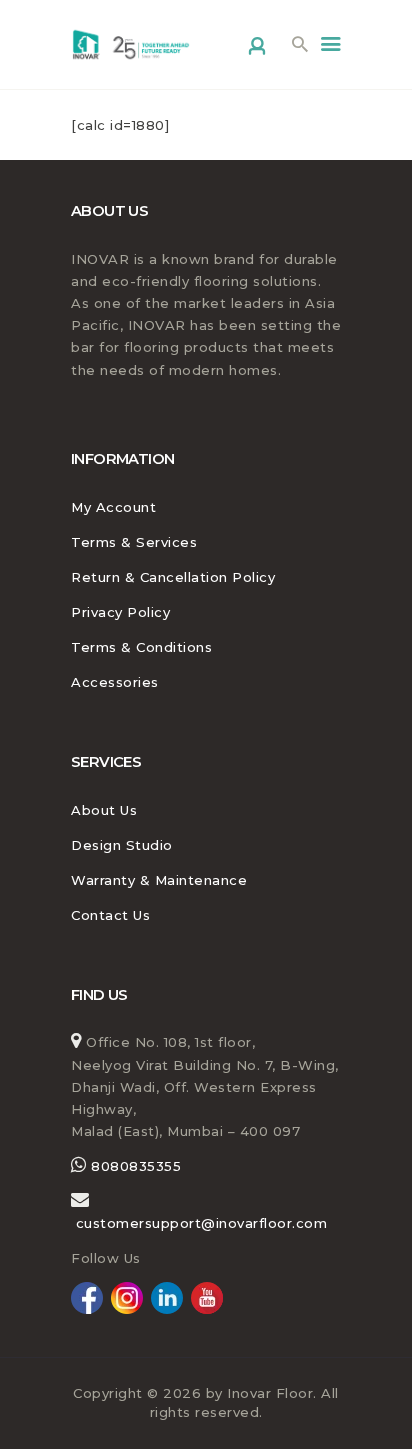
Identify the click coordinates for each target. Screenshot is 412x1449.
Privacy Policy (120, 612)
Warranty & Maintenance (159, 880)
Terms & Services (134, 542)
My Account (113, 507)
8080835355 (134, 1166)
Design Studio (122, 845)
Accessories (115, 682)
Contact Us (110, 915)
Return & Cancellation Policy (173, 577)
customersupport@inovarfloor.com (202, 1223)
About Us (104, 810)
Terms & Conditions (141, 647)
